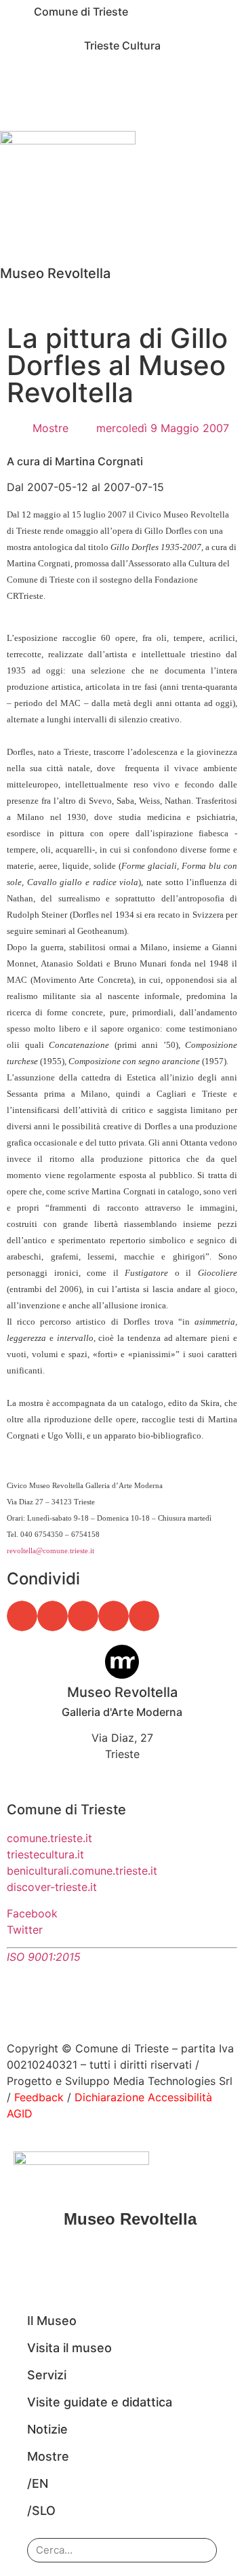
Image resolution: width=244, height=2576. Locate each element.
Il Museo (52, 2321)
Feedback (39, 2097)
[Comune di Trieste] (17, 17)
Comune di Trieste (81, 12)
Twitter (25, 1930)
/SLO (41, 2511)
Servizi (47, 2375)
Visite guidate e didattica (100, 2402)
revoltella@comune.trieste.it (50, 1550)
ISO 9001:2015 (44, 1957)
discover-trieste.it (52, 1887)
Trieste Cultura (122, 45)
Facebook (32, 1913)
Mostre (50, 428)
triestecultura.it (45, 1854)
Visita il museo (69, 2348)
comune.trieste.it (49, 1838)
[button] (22, 1616)
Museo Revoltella (55, 273)
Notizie (47, 2429)
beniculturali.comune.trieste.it (82, 1871)
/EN (38, 2483)
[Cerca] (197, 2550)
